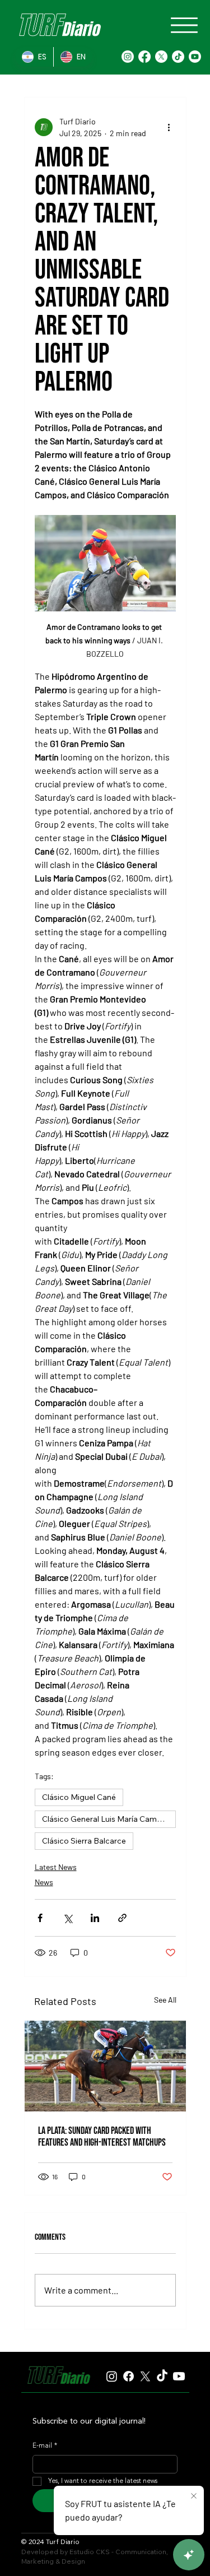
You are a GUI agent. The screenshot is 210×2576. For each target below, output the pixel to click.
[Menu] (184, 25)
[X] (161, 57)
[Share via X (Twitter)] (67, 1918)
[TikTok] (178, 57)
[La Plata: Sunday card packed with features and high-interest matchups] (105, 2066)
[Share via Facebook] (40, 1918)
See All (165, 2000)
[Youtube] (195, 57)
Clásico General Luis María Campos (106, 1819)
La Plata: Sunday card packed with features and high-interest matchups (102, 2137)
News (44, 1882)
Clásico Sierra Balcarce (84, 1841)
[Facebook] (144, 57)
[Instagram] (128, 57)
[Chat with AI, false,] (189, 2555)
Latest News (56, 1867)
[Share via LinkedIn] (95, 1918)
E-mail (45, 2446)
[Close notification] (194, 2496)
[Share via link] (122, 1918)
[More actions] (169, 127)
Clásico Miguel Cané (79, 1797)
